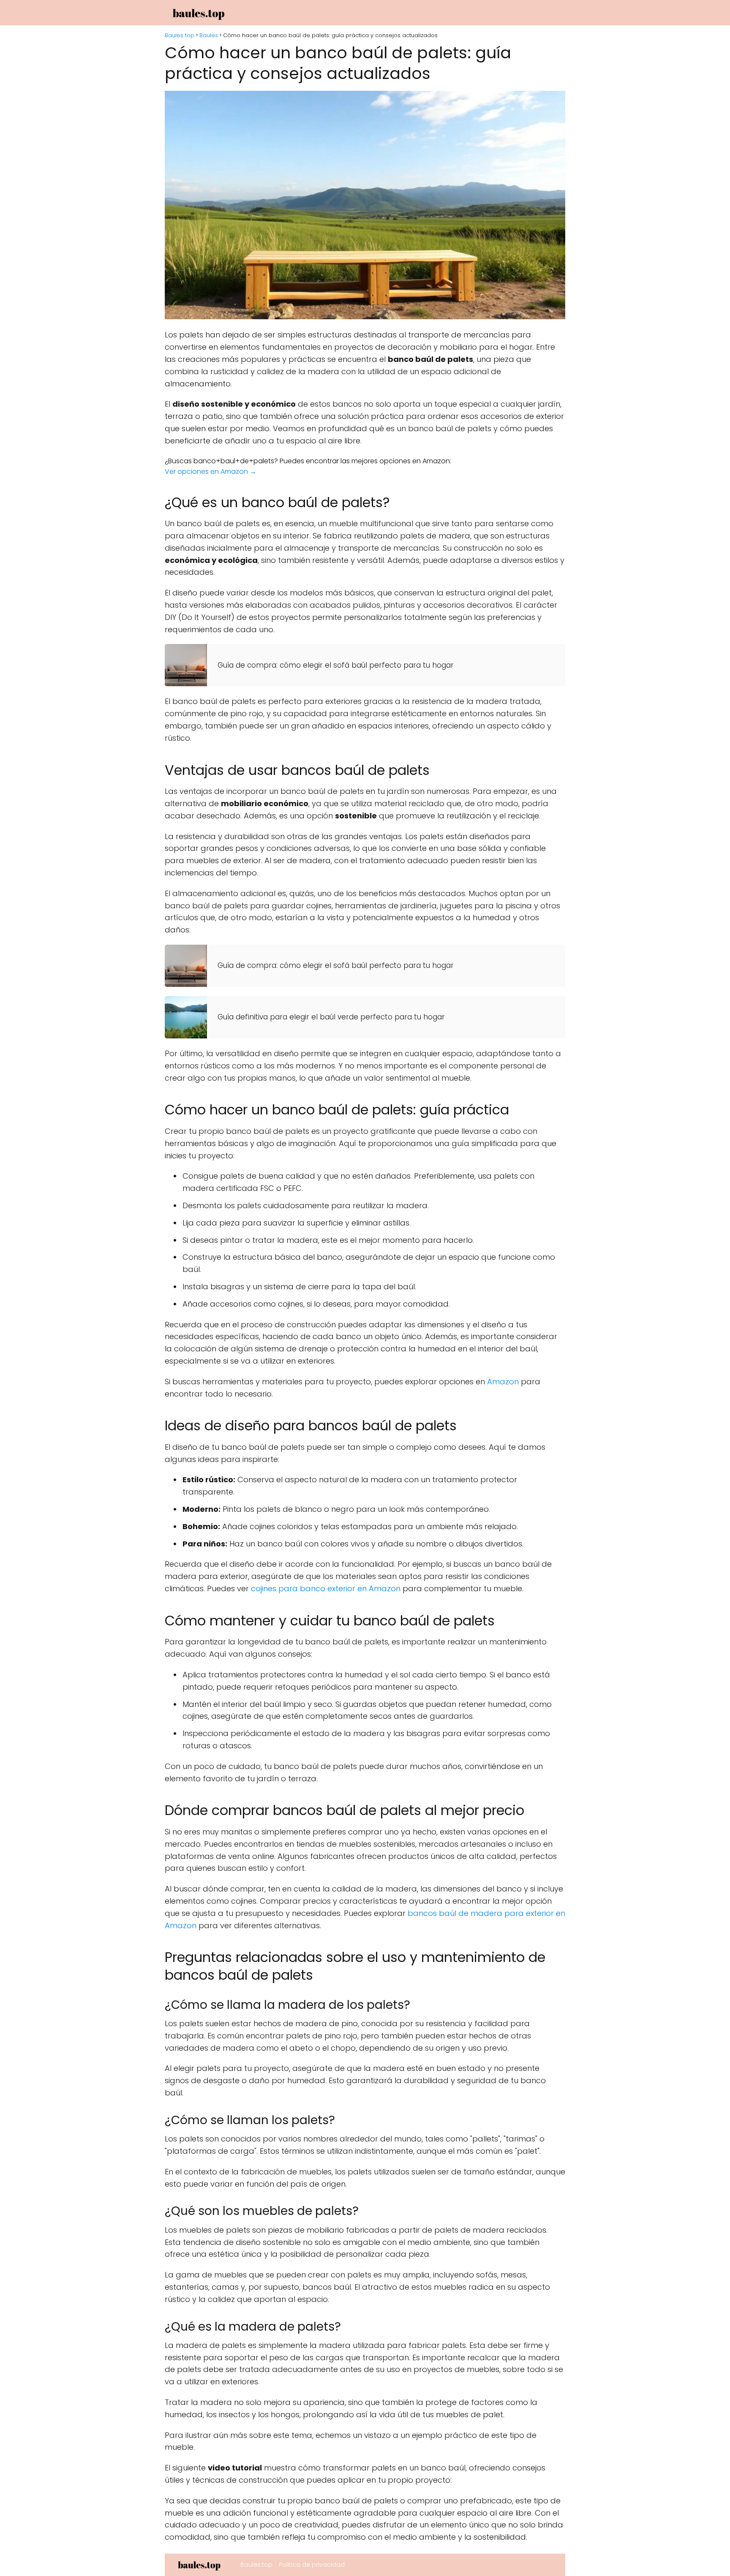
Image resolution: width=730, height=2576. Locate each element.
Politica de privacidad (312, 2565)
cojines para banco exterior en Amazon (326, 1588)
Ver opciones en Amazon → (211, 471)
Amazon (503, 1382)
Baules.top (256, 2565)
